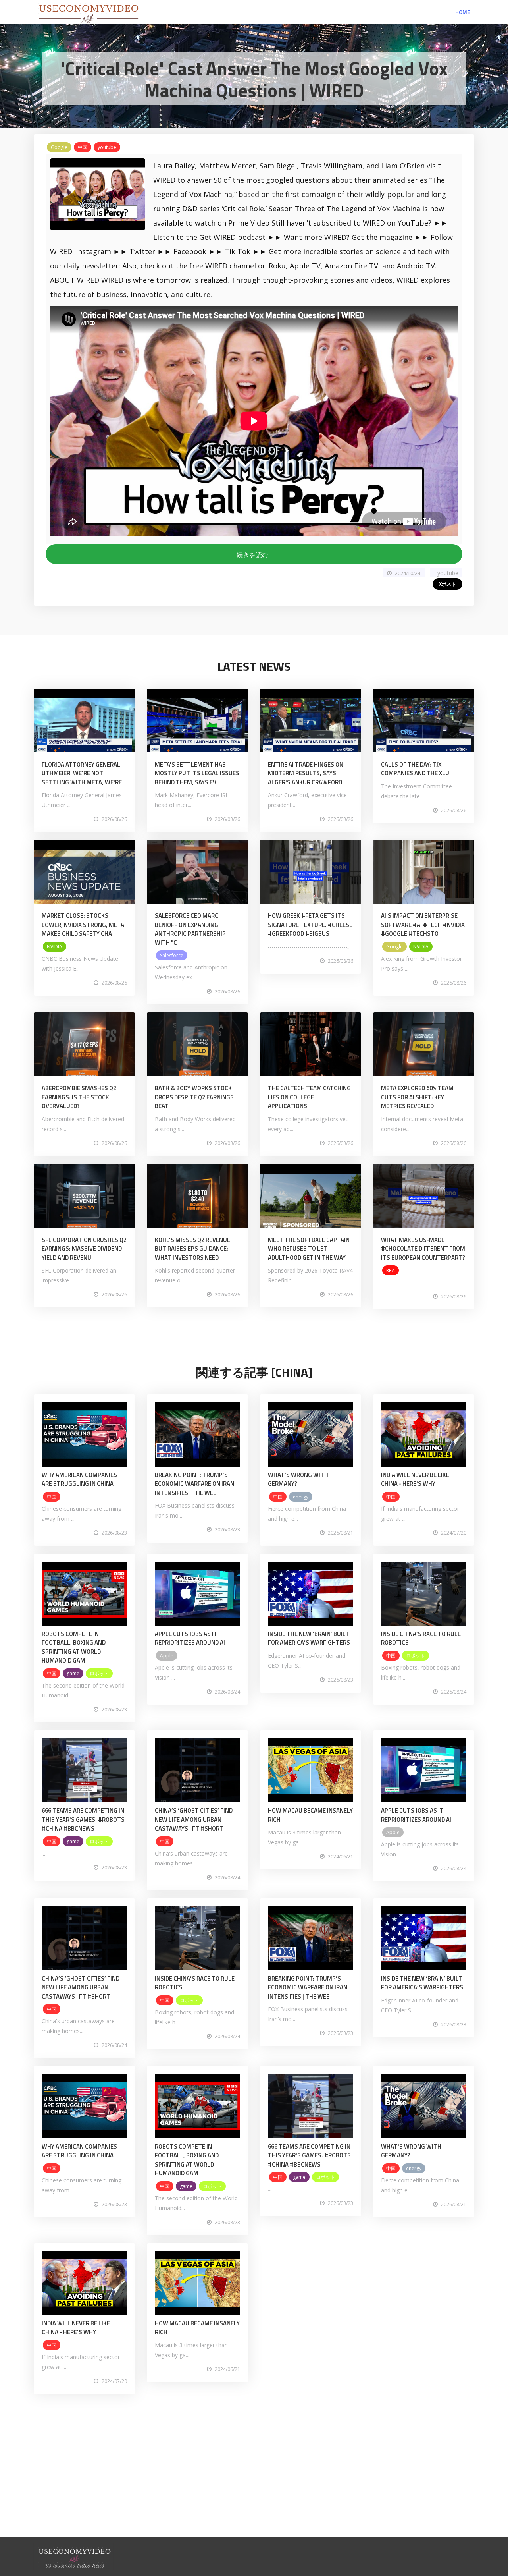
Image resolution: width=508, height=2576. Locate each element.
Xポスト (447, 584)
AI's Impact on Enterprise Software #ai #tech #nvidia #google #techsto (423, 925)
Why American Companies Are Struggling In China (79, 1479)
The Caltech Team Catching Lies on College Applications (309, 1097)
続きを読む (254, 555)
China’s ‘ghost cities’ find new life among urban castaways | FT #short (194, 1819)
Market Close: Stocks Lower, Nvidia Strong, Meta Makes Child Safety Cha (83, 925)
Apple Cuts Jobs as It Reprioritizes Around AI (190, 1638)
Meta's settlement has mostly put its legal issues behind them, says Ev (197, 773)
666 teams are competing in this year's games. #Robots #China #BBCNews (83, 1819)
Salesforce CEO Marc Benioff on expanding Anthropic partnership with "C (190, 929)
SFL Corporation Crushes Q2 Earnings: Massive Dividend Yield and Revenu (84, 1249)
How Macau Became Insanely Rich (310, 1815)
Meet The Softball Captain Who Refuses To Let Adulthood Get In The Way (309, 1249)
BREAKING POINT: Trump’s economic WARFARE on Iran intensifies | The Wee (194, 1484)
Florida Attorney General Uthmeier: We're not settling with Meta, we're (82, 773)
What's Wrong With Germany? (298, 1479)
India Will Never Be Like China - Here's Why (415, 1479)
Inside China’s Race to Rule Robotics (421, 1638)
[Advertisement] (254, 2481)
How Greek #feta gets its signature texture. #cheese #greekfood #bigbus (310, 925)
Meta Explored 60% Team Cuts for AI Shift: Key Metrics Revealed (417, 1097)
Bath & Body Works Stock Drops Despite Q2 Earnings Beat (194, 1097)
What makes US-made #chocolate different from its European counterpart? (423, 1249)
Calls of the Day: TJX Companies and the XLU (415, 769)
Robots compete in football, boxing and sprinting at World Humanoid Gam (74, 1647)
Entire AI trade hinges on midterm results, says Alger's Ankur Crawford (306, 773)
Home (463, 12)
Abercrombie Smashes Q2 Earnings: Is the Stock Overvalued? (79, 1097)
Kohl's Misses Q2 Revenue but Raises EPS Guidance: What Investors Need (192, 1249)
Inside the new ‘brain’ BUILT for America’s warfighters (309, 1638)
